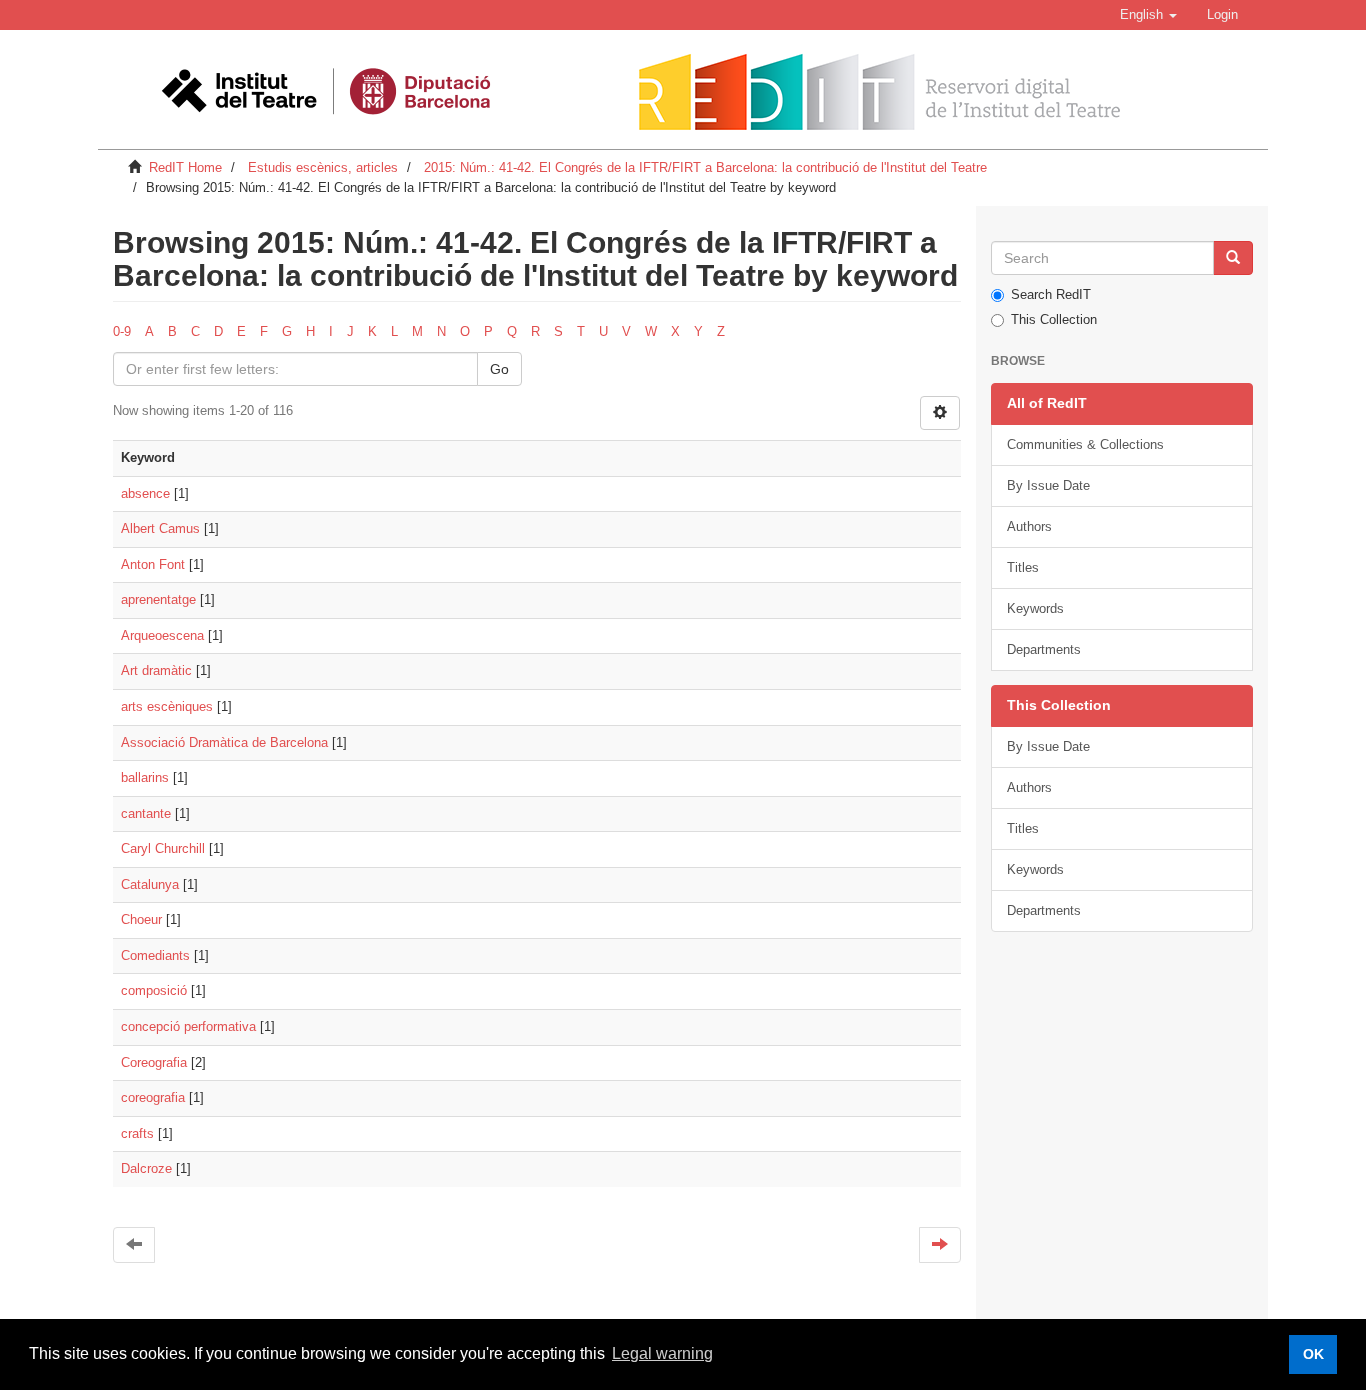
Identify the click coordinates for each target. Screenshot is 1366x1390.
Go (499, 369)
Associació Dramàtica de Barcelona (224, 742)
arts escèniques (167, 706)
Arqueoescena (162, 635)
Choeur (141, 919)
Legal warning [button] (662, 1353)
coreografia (153, 1097)
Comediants (155, 955)
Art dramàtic (156, 670)
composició (154, 990)
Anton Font (153, 564)
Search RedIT (1051, 294)
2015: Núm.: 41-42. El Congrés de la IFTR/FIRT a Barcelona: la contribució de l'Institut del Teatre (705, 167)
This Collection (1054, 319)
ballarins (145, 777)
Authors (1029, 526)
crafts (137, 1133)
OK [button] (1313, 1354)
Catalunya (150, 884)
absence (145, 493)
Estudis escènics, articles (323, 167)
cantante (146, 813)
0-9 (122, 331)
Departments (1044, 649)
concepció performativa (188, 1026)
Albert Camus (160, 528)
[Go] (1233, 258)
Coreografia (154, 1062)
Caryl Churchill (163, 848)
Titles (1023, 567)
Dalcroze (146, 1168)
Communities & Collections (1085, 444)
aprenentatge (158, 599)
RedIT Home (185, 167)
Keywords (1035, 608)
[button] (1148, 15)
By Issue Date (1048, 485)
